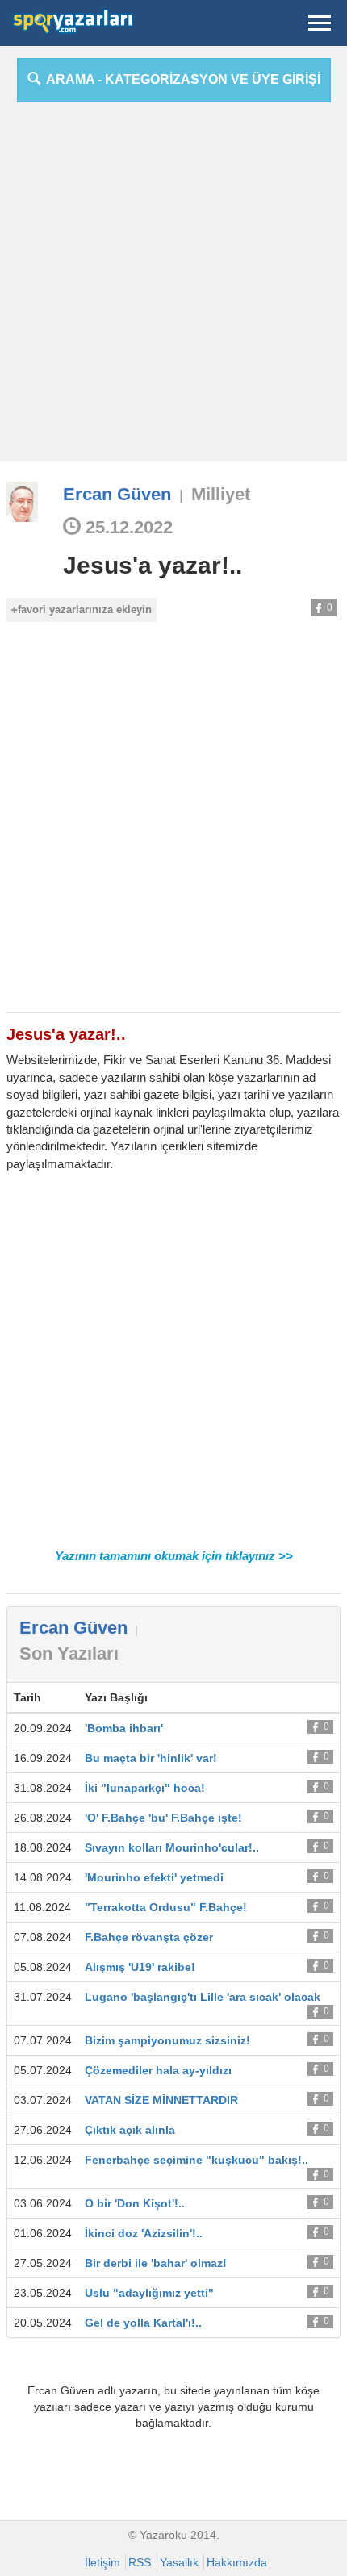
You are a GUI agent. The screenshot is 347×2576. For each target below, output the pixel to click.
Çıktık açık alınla (130, 2130)
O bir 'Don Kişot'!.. (135, 2203)
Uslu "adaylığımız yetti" (149, 2293)
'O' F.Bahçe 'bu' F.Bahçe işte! (163, 1818)
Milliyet (221, 494)
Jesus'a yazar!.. (153, 565)
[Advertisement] (173, 288)
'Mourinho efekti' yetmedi (154, 1877)
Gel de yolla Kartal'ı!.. (143, 2323)
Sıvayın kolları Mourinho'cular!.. (172, 1847)
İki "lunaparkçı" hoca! (145, 1788)
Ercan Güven (117, 494)
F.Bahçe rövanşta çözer (149, 1937)
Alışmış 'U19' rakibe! (140, 1967)
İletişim (102, 2562)
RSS (140, 2562)
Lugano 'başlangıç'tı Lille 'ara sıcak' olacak (203, 1997)
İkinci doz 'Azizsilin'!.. (144, 2233)
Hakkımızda (237, 2562)
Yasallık (179, 2562)
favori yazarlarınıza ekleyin (85, 610)
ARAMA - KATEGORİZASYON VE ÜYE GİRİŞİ (180, 79)
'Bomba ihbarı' (124, 1728)
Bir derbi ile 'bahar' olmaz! (156, 2263)
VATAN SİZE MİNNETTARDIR (161, 2100)
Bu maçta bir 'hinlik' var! (151, 1758)
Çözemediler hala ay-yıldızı (158, 2070)
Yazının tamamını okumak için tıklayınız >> (174, 1556)
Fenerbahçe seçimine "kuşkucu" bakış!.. (196, 2160)
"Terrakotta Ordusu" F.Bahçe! (166, 1907)
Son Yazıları (69, 1653)
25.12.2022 (127, 527)
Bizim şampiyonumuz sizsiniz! (167, 2040)
